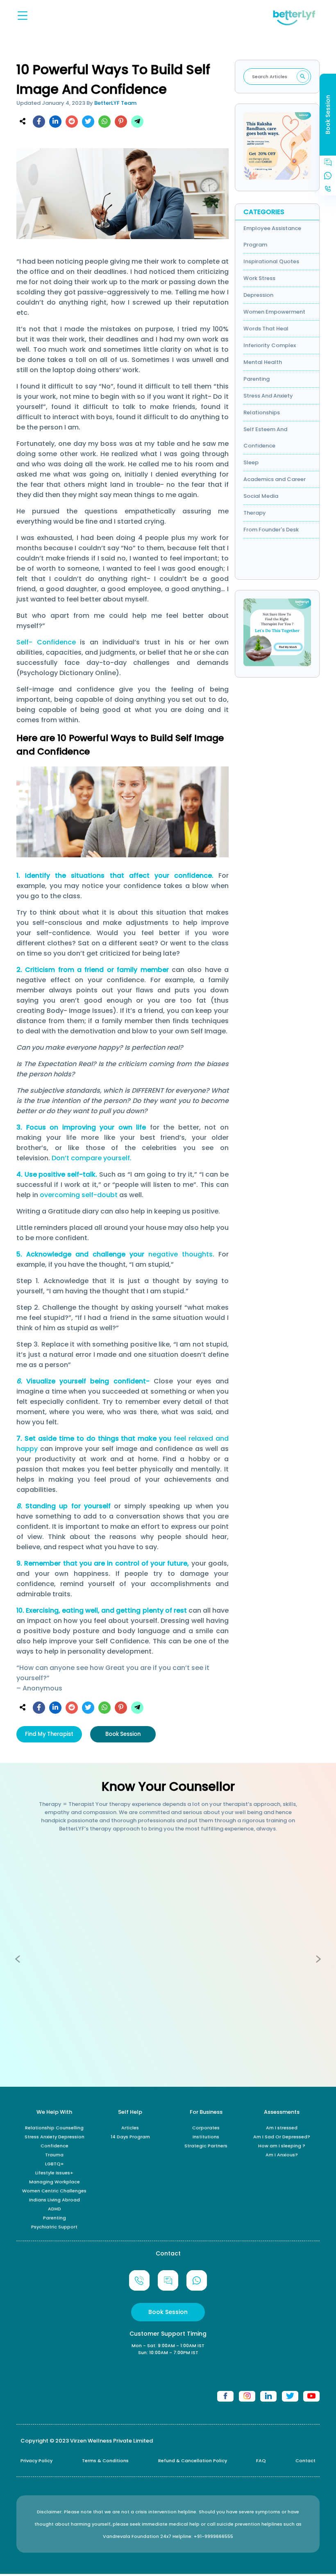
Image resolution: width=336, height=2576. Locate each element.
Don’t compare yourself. (92, 1158)
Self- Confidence (46, 642)
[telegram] (137, 122)
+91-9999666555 (213, 2536)
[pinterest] (121, 122)
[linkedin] (55, 122)
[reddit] (72, 122)
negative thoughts (180, 1254)
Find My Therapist (49, 1734)
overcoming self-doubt (79, 1195)
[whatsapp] (104, 122)
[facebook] (39, 122)
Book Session (123, 1734)
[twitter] (88, 122)
